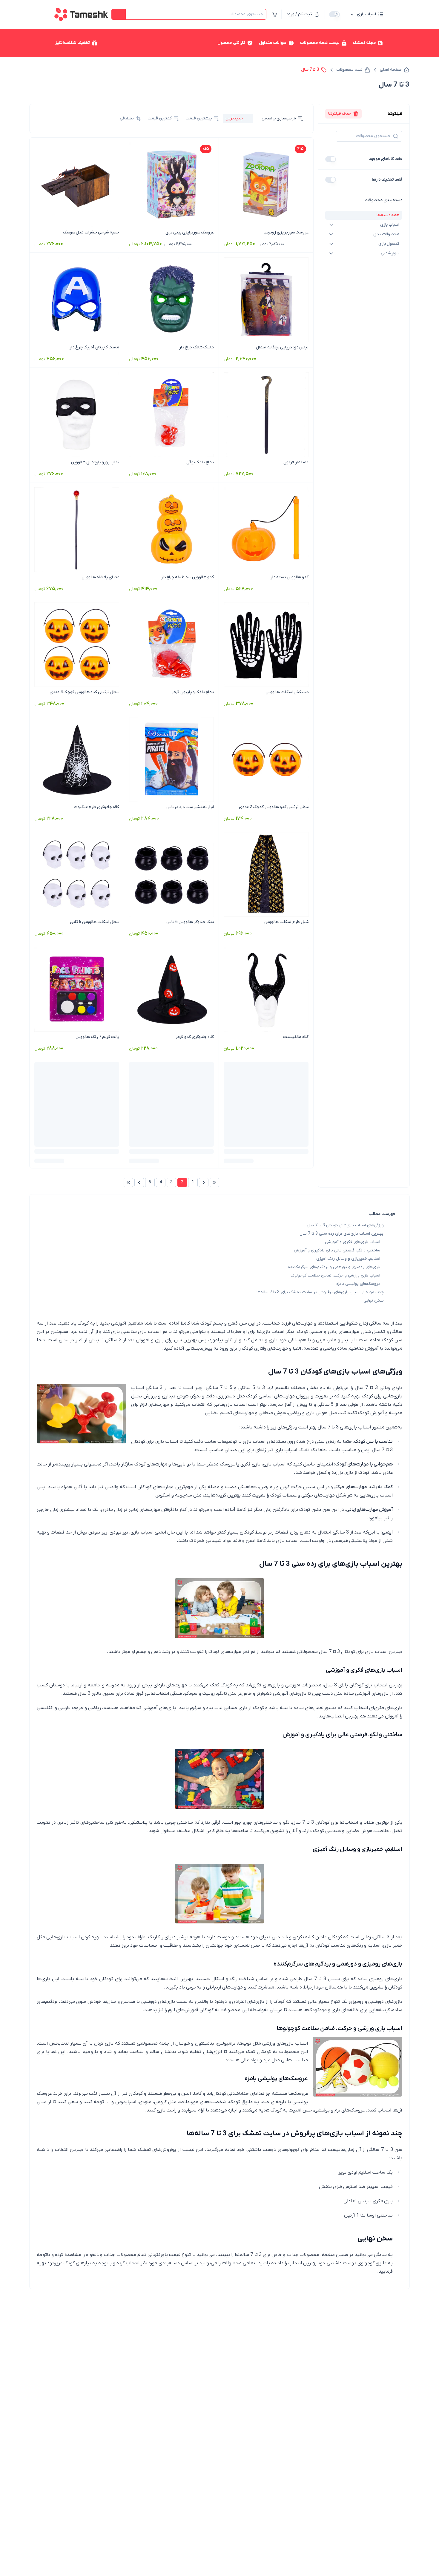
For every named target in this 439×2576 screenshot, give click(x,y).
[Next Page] (139, 1182)
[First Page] (214, 1182)
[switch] (334, 14)
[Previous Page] (204, 1182)
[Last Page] (128, 1182)
